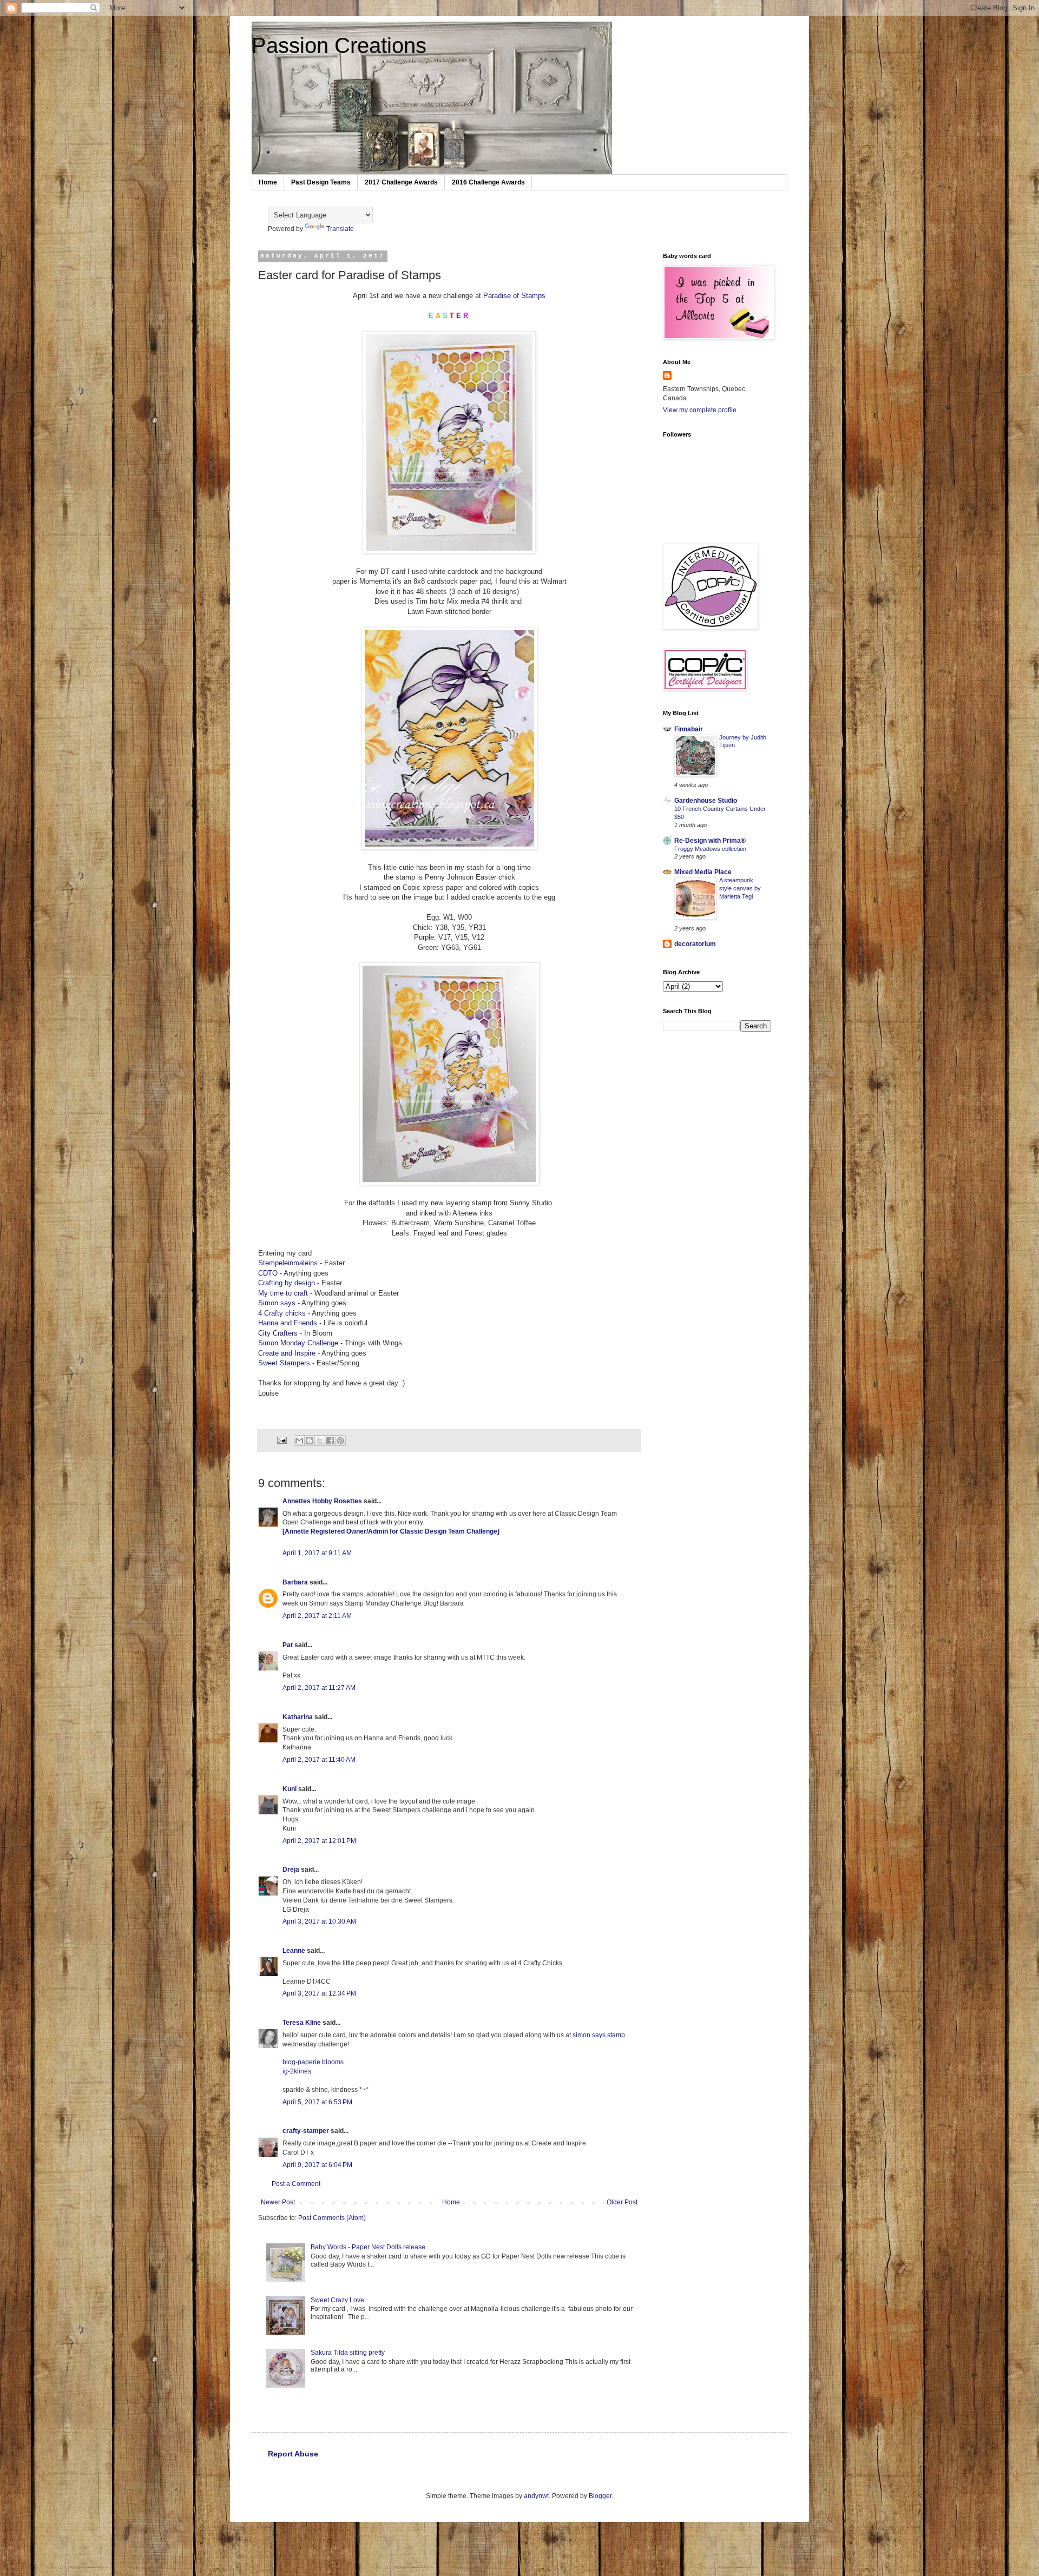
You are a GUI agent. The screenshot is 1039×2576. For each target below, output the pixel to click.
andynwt (536, 2496)
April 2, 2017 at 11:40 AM (319, 1760)
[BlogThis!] (310, 1441)
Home (268, 182)
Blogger (600, 2496)
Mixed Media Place (703, 872)
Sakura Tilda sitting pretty (348, 2353)
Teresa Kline (302, 2023)
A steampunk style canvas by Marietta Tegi (740, 888)
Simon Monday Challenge (298, 1343)
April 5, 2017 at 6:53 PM (317, 2102)
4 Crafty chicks (282, 1313)
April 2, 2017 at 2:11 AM (317, 1616)
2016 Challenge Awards (488, 182)
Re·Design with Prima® (710, 841)
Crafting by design (287, 1283)
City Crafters (278, 1333)
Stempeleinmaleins (289, 1263)
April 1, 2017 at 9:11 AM (317, 1553)
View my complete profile (700, 410)
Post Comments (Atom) (332, 2218)
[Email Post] (281, 1439)
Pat (288, 1645)
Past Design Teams (321, 182)
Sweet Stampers (285, 1363)
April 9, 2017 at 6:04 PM (317, 2165)
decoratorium (695, 944)
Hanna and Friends (288, 1323)
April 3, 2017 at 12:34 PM (319, 1993)
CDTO (269, 1273)
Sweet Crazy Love (337, 2300)
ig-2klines (297, 2071)
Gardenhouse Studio (706, 801)
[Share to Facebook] (330, 1441)
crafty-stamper (306, 2131)
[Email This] (299, 1441)
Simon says (277, 1303)
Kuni (290, 1789)
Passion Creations (339, 45)
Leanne (294, 1951)
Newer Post (278, 2202)
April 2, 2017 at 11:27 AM (319, 1688)
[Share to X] (320, 1441)
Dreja (291, 1870)
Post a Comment (296, 2184)
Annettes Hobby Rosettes (322, 1501)
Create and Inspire (287, 1353)
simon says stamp (599, 2035)
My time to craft (283, 1293)
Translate (340, 229)
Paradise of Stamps (514, 296)
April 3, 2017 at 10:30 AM (319, 1921)
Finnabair (689, 729)
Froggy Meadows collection (710, 849)
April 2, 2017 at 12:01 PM (319, 1841)
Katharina (298, 1717)
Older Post (622, 2202)
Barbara (295, 1582)
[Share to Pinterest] (340, 1441)
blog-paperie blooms (313, 2062)
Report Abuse (293, 2454)
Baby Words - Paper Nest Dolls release (368, 2247)
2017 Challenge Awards (401, 182)
